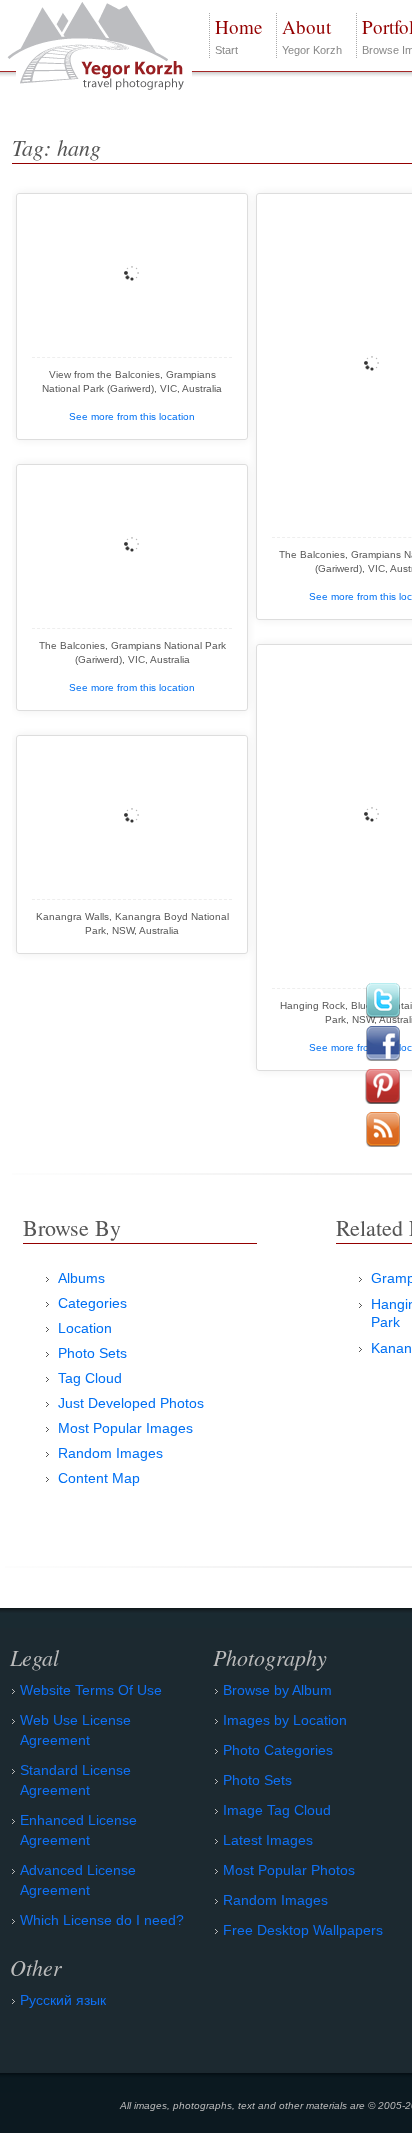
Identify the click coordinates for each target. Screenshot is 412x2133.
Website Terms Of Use (91, 1690)
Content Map (99, 1478)
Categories (92, 1303)
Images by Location (285, 1720)
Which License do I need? (102, 1920)
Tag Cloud (90, 1378)
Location (85, 1328)
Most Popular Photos (289, 1870)
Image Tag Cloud (277, 1810)
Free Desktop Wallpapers (303, 1930)
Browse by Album (277, 1690)
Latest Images (268, 1840)
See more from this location (132, 416)
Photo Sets (92, 1353)
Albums (81, 1278)
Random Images (110, 1453)
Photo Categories (278, 1750)
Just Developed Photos (131, 1403)
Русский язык (63, 2000)
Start (238, 35)
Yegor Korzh (312, 35)
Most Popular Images (125, 1428)
